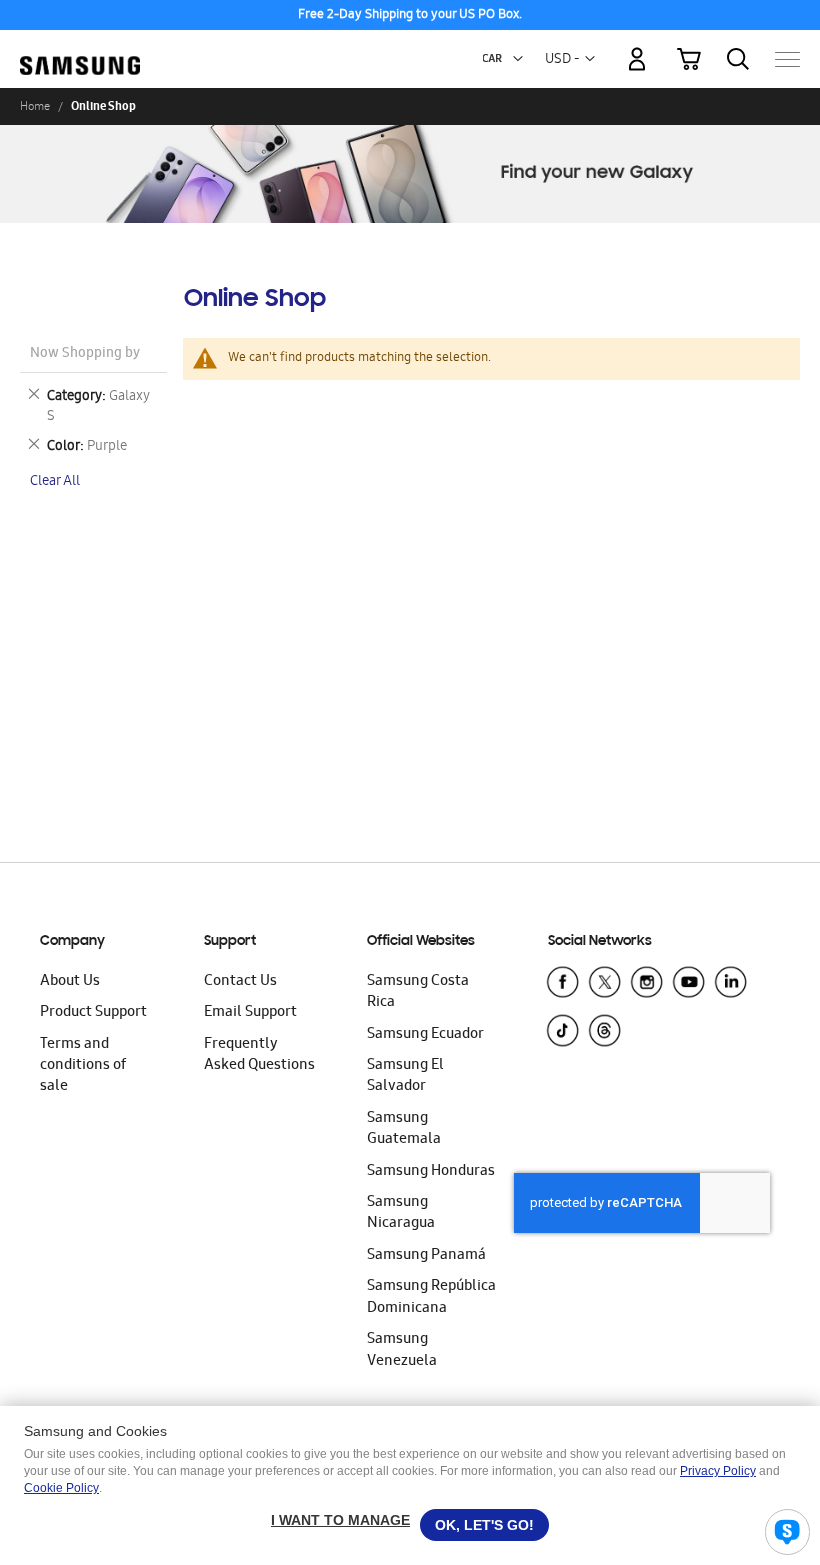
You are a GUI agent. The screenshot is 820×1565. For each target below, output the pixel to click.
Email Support (250, 1013)
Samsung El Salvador (405, 1076)
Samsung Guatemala (404, 1129)
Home (35, 106)
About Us (70, 982)
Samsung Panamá (426, 1256)
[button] (518, 59)
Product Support (93, 1013)
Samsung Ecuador (425, 1035)
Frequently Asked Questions (259, 1055)
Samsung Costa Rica (418, 992)
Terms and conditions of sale (83, 1066)
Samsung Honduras (431, 1172)
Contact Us (240, 982)
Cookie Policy (61, 1488)
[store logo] (80, 50)
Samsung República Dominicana (431, 1297)
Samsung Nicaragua (401, 1213)
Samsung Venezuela (402, 1350)
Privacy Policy (718, 1471)
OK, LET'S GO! (484, 1525)
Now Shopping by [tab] (85, 354)
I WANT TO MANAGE (340, 1520)
